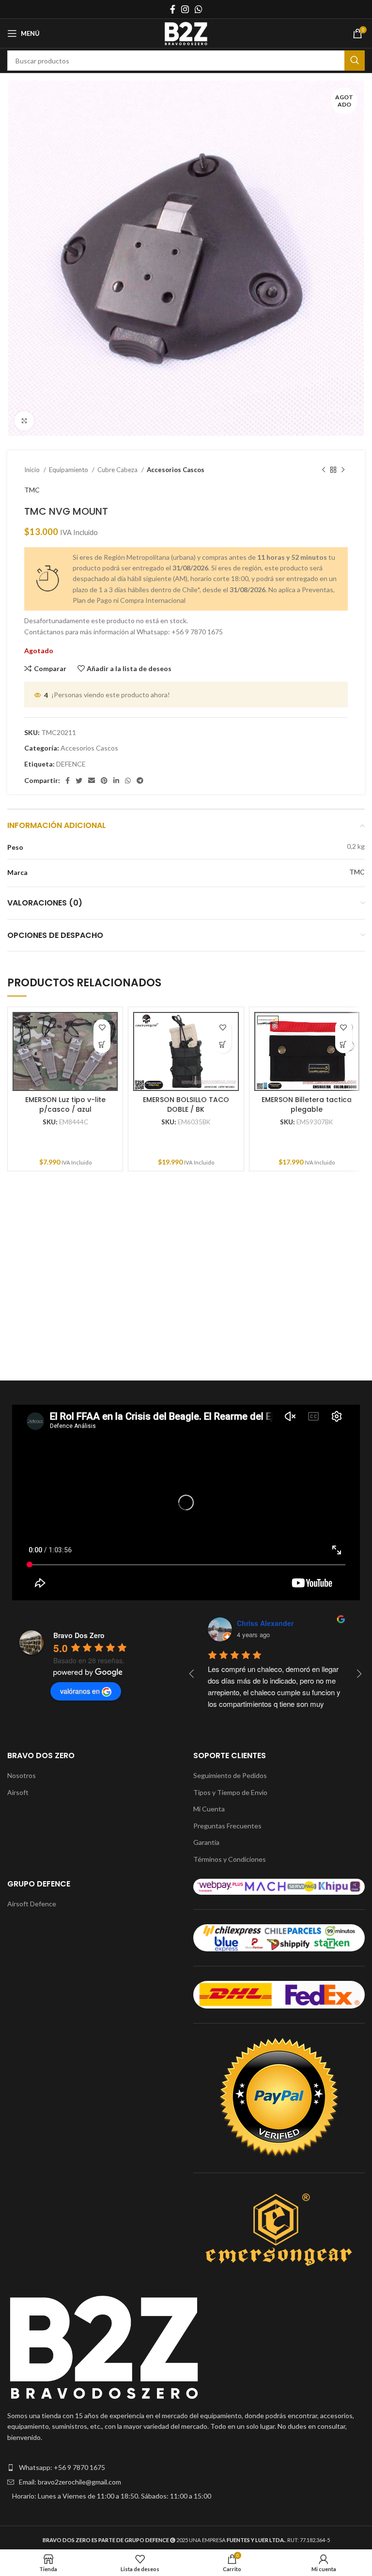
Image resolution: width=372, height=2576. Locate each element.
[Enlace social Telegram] (140, 781)
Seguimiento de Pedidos (230, 1775)
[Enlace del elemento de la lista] (186, 2468)
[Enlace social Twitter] (79, 781)
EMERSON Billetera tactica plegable (307, 1104)
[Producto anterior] (324, 470)
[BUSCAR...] (355, 61)
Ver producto (102, 1045)
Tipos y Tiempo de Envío (230, 1792)
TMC (32, 490)
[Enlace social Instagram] (185, 9)
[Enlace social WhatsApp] (199, 9)
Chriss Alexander (265, 1623)
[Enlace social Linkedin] (116, 781)
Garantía (206, 1842)
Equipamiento (69, 470)
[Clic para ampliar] (24, 421)
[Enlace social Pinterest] (104, 781)
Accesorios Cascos (176, 470)
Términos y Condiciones (230, 1859)
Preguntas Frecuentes (227, 1826)
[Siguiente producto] (343, 470)
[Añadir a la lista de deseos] (102, 1028)
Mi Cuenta (209, 1809)
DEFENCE (71, 764)
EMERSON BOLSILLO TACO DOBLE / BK (186, 1104)
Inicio (33, 470)
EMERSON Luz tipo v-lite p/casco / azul (65, 1104)
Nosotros (22, 1775)
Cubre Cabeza (118, 470)
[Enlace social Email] (92, 781)
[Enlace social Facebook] (173, 9)
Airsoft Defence (32, 1904)
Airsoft (18, 1792)
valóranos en (80, 1691)
